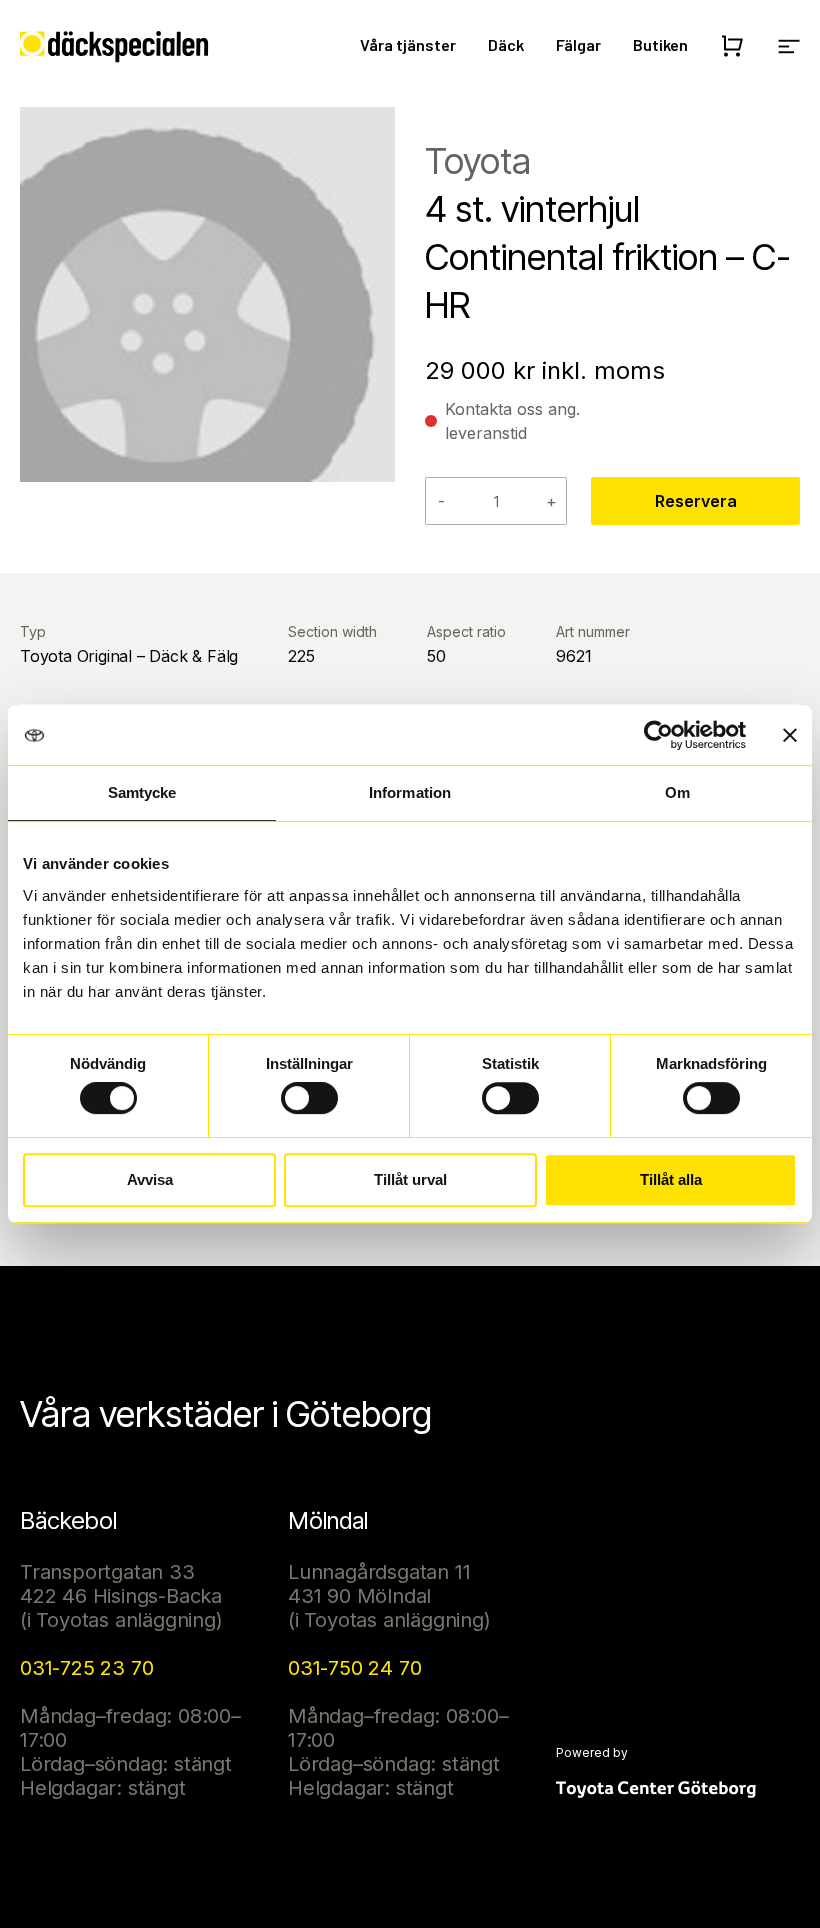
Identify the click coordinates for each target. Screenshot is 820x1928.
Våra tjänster (408, 44)
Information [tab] (410, 792)
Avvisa (150, 1179)
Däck (506, 44)
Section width (332, 631)
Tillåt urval (410, 1179)
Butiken (660, 44)
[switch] (309, 1098)
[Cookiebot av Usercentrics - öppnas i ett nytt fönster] (658, 735)
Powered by (592, 1753)
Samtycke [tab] (142, 792)
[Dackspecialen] (114, 47)
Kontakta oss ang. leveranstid (512, 421)
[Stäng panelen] (790, 735)
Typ (33, 631)
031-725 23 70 (86, 1668)
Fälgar (578, 44)
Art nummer (593, 631)
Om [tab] (677, 792)
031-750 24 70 (354, 1668)
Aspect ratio (466, 631)
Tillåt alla (671, 1179)
